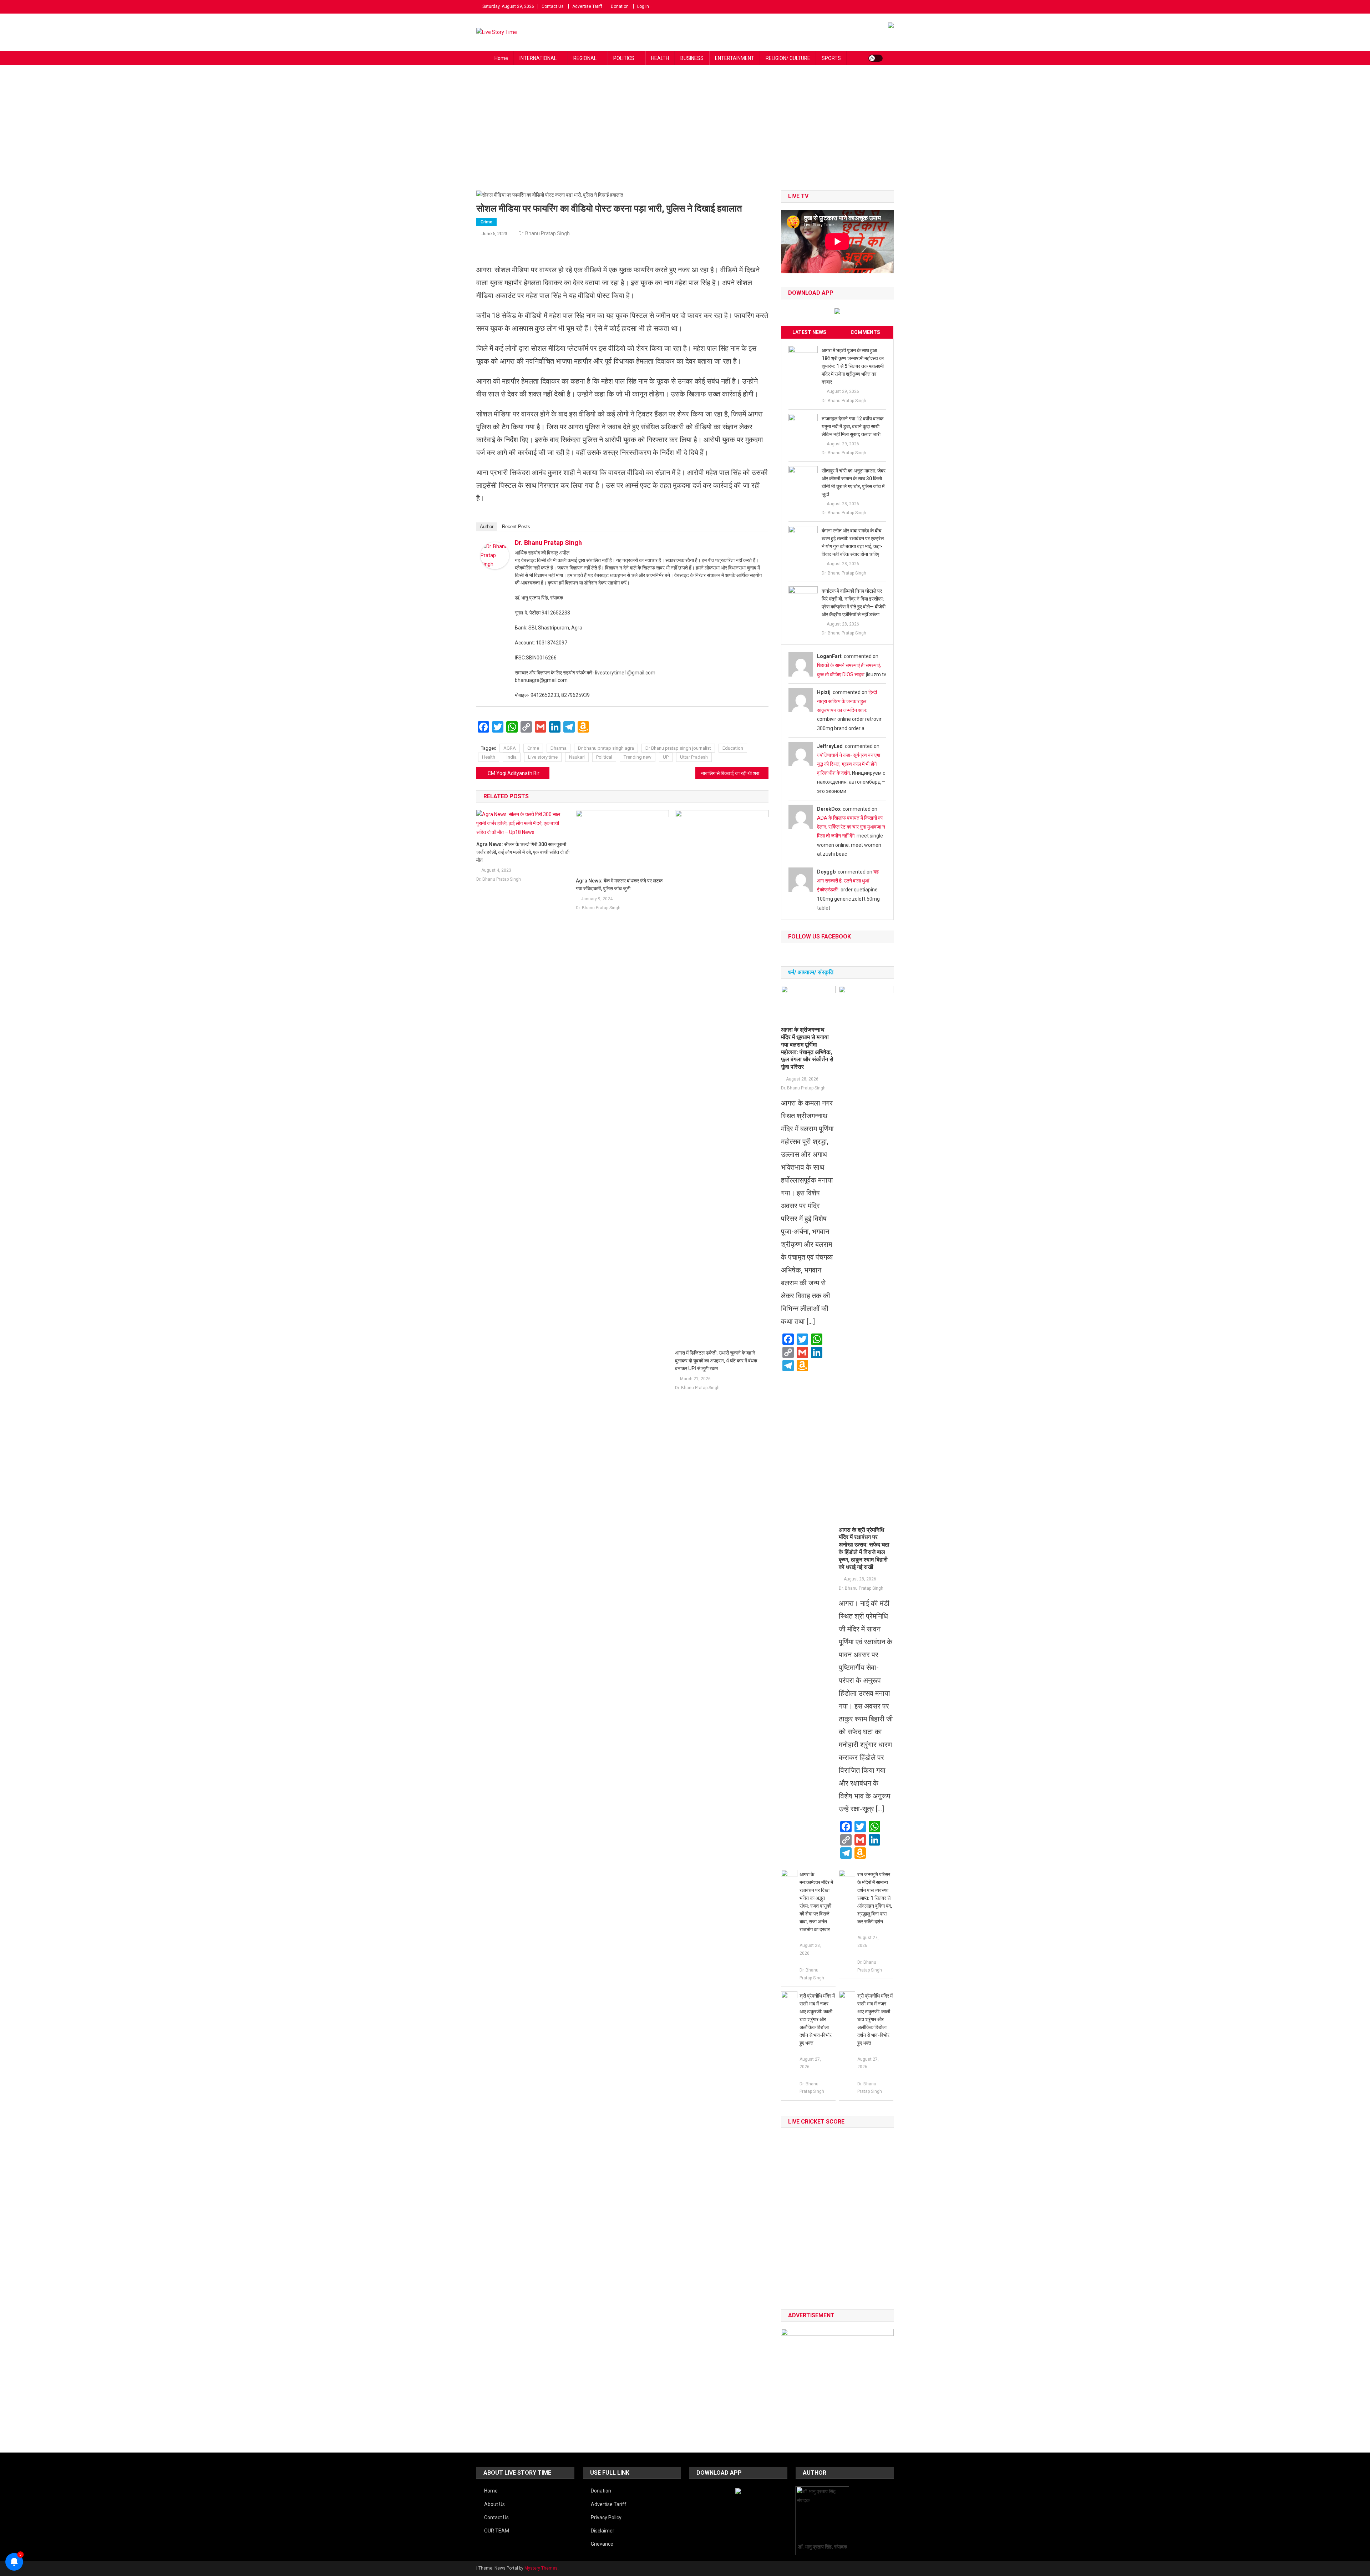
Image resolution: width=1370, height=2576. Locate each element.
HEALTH (660, 58)
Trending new (638, 757)
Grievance (602, 2544)
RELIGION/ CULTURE (788, 58)
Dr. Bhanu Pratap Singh (544, 233)
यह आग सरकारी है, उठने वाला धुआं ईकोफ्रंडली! (848, 881)
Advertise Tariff (587, 6)
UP (666, 757)
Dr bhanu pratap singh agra (606, 748)
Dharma (559, 748)
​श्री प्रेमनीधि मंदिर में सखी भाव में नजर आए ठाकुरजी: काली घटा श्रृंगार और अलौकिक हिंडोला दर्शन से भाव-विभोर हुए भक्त (817, 2019)
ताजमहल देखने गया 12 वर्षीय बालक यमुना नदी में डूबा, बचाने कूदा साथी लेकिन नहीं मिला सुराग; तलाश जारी (853, 426)
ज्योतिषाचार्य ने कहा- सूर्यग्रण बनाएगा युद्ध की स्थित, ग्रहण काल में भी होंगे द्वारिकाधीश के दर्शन (849, 764)
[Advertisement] (685, 137)
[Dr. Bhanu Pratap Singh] (495, 555)
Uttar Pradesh (694, 757)
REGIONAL (585, 58)
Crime (486, 222)
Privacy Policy (606, 2517)
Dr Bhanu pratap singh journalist (678, 748)
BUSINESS (692, 58)
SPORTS (831, 58)
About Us (494, 2504)
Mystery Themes (541, 2568)
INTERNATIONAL (538, 58)
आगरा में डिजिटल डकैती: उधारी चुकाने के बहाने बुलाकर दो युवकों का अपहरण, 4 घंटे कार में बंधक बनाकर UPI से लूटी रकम (716, 1361)
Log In (643, 6)
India (512, 757)
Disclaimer (603, 2531)
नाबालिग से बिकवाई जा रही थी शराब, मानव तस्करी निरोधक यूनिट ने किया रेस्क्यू (735, 773)
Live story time (543, 757)
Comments (865, 332)
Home (501, 58)
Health (489, 757)
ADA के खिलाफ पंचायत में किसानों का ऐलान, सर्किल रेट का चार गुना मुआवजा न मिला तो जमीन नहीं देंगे (851, 827)
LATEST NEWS (809, 332)
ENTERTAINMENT (735, 58)
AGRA (510, 748)
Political (604, 757)
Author (487, 527)
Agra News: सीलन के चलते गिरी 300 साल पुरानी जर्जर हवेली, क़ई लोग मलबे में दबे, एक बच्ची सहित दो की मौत (523, 852)
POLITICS (624, 58)
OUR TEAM (497, 2531)
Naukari (577, 757)
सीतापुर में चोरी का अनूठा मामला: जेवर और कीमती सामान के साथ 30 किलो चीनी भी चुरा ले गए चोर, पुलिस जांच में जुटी (854, 482)
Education (733, 748)
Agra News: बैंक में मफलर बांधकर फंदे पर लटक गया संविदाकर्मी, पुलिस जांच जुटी (619, 885)
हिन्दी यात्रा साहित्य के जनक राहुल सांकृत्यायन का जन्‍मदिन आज (847, 701)
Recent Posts (516, 527)
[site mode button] (876, 58)
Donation (620, 6)
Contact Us (553, 6)
